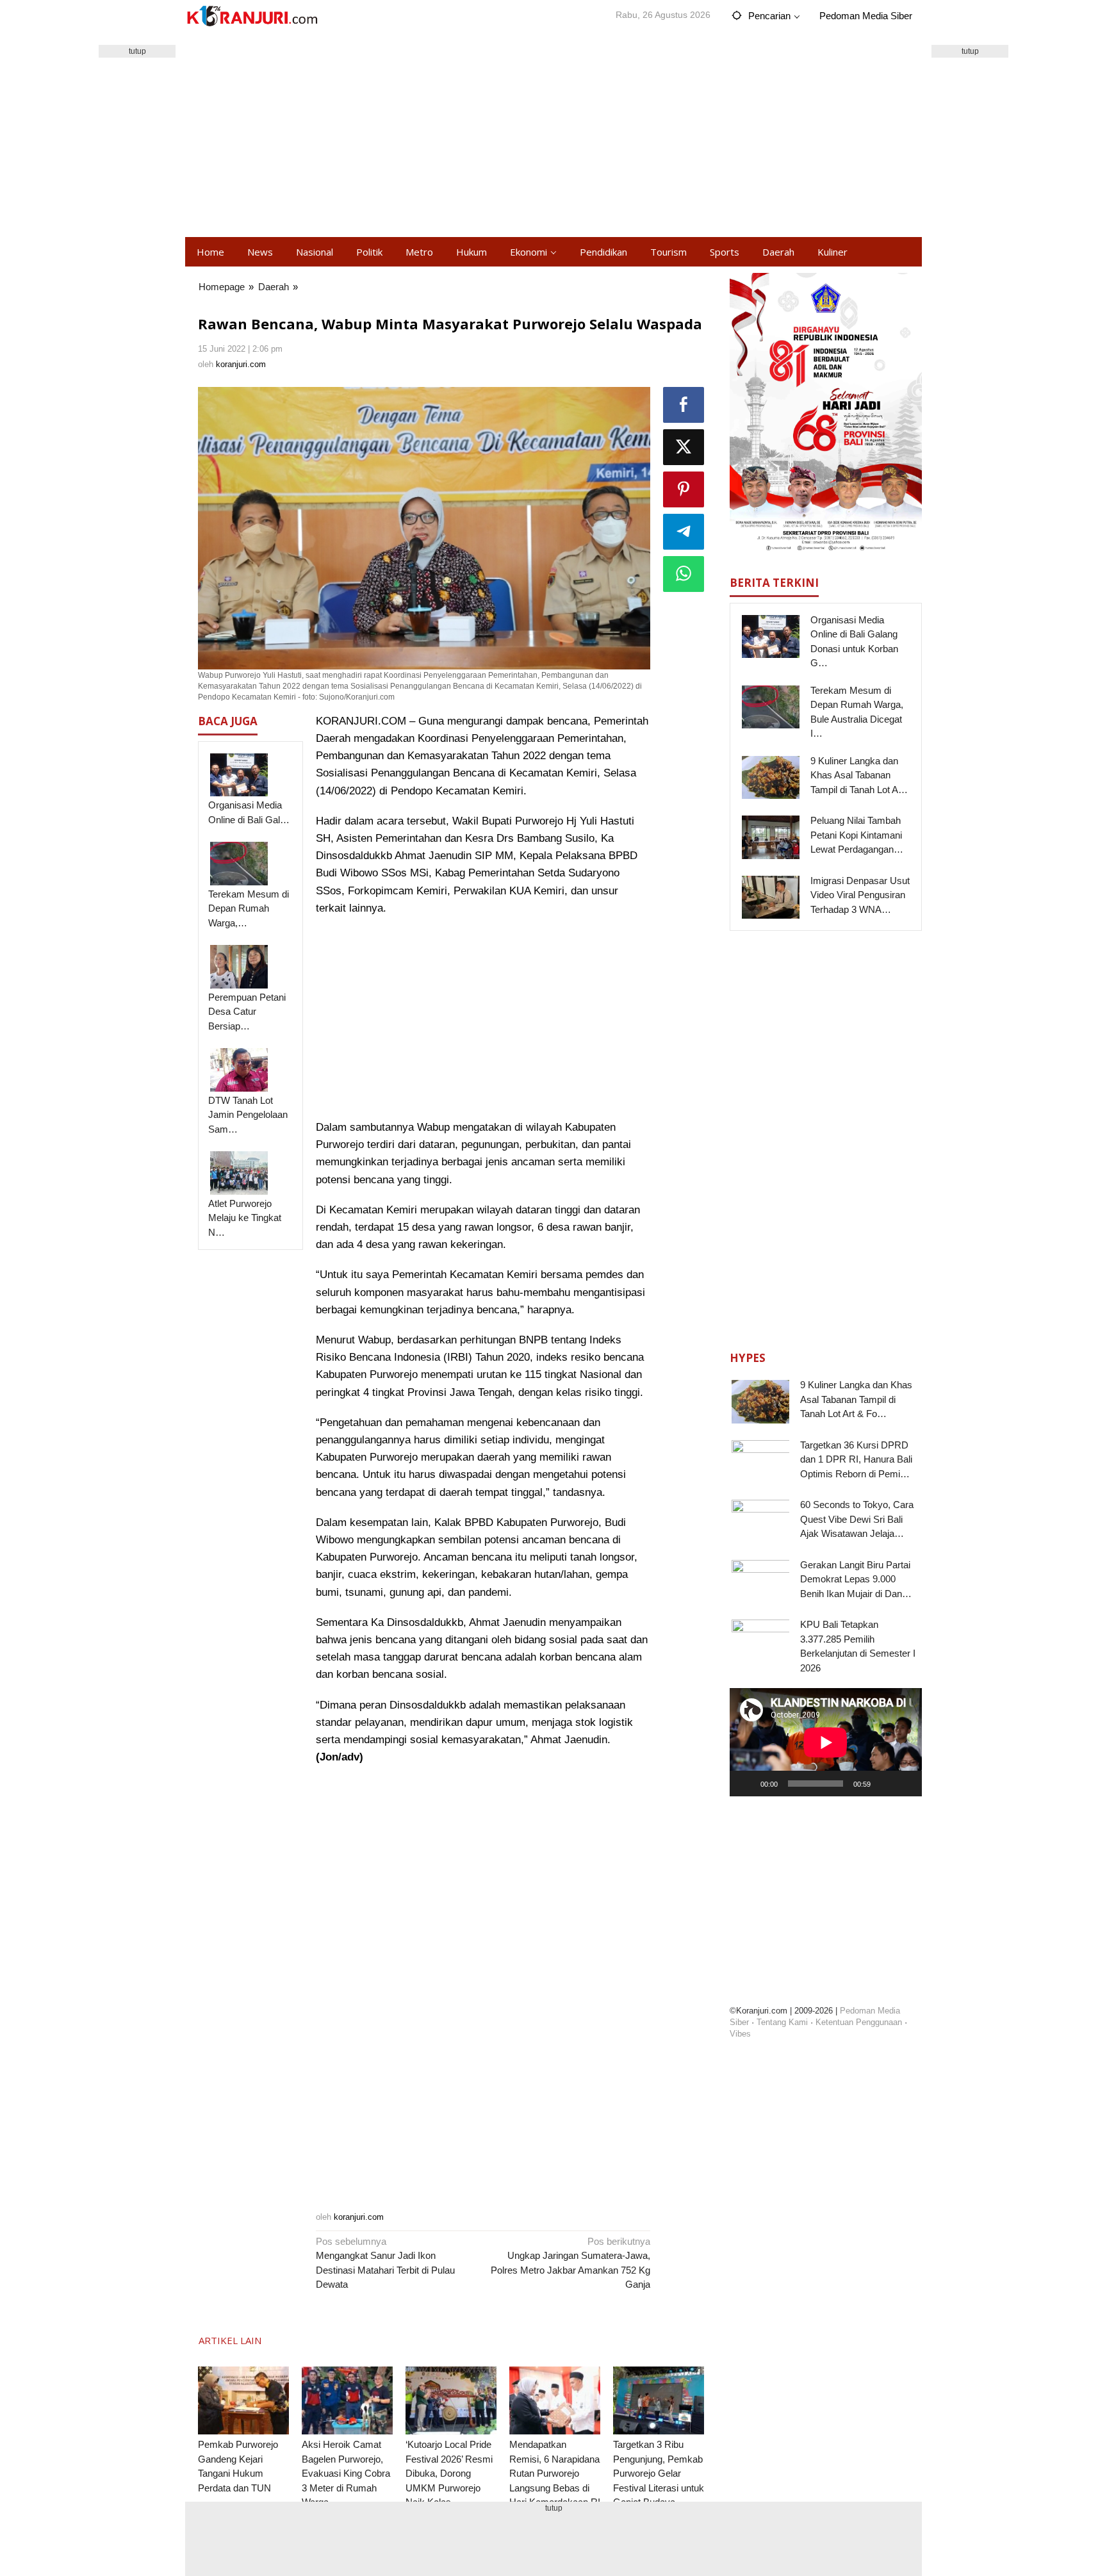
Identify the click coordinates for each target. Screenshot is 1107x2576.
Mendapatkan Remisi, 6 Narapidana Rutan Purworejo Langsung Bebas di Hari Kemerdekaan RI (555, 2473)
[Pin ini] (684, 489)
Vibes (740, 2034)
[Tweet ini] (684, 447)
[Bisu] (885, 1784)
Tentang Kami (782, 2022)
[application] (826, 1742)
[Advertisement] (553, 135)
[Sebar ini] (684, 405)
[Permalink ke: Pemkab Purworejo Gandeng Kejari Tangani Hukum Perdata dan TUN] (243, 2401)
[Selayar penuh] (905, 1784)
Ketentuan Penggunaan (859, 2022)
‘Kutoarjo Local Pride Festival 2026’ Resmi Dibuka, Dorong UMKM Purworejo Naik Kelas (449, 2473)
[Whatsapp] (684, 574)
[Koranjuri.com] (252, 16)
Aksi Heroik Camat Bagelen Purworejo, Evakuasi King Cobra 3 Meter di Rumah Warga (346, 2473)
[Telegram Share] (684, 532)
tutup (137, 51)
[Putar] (746, 1784)
